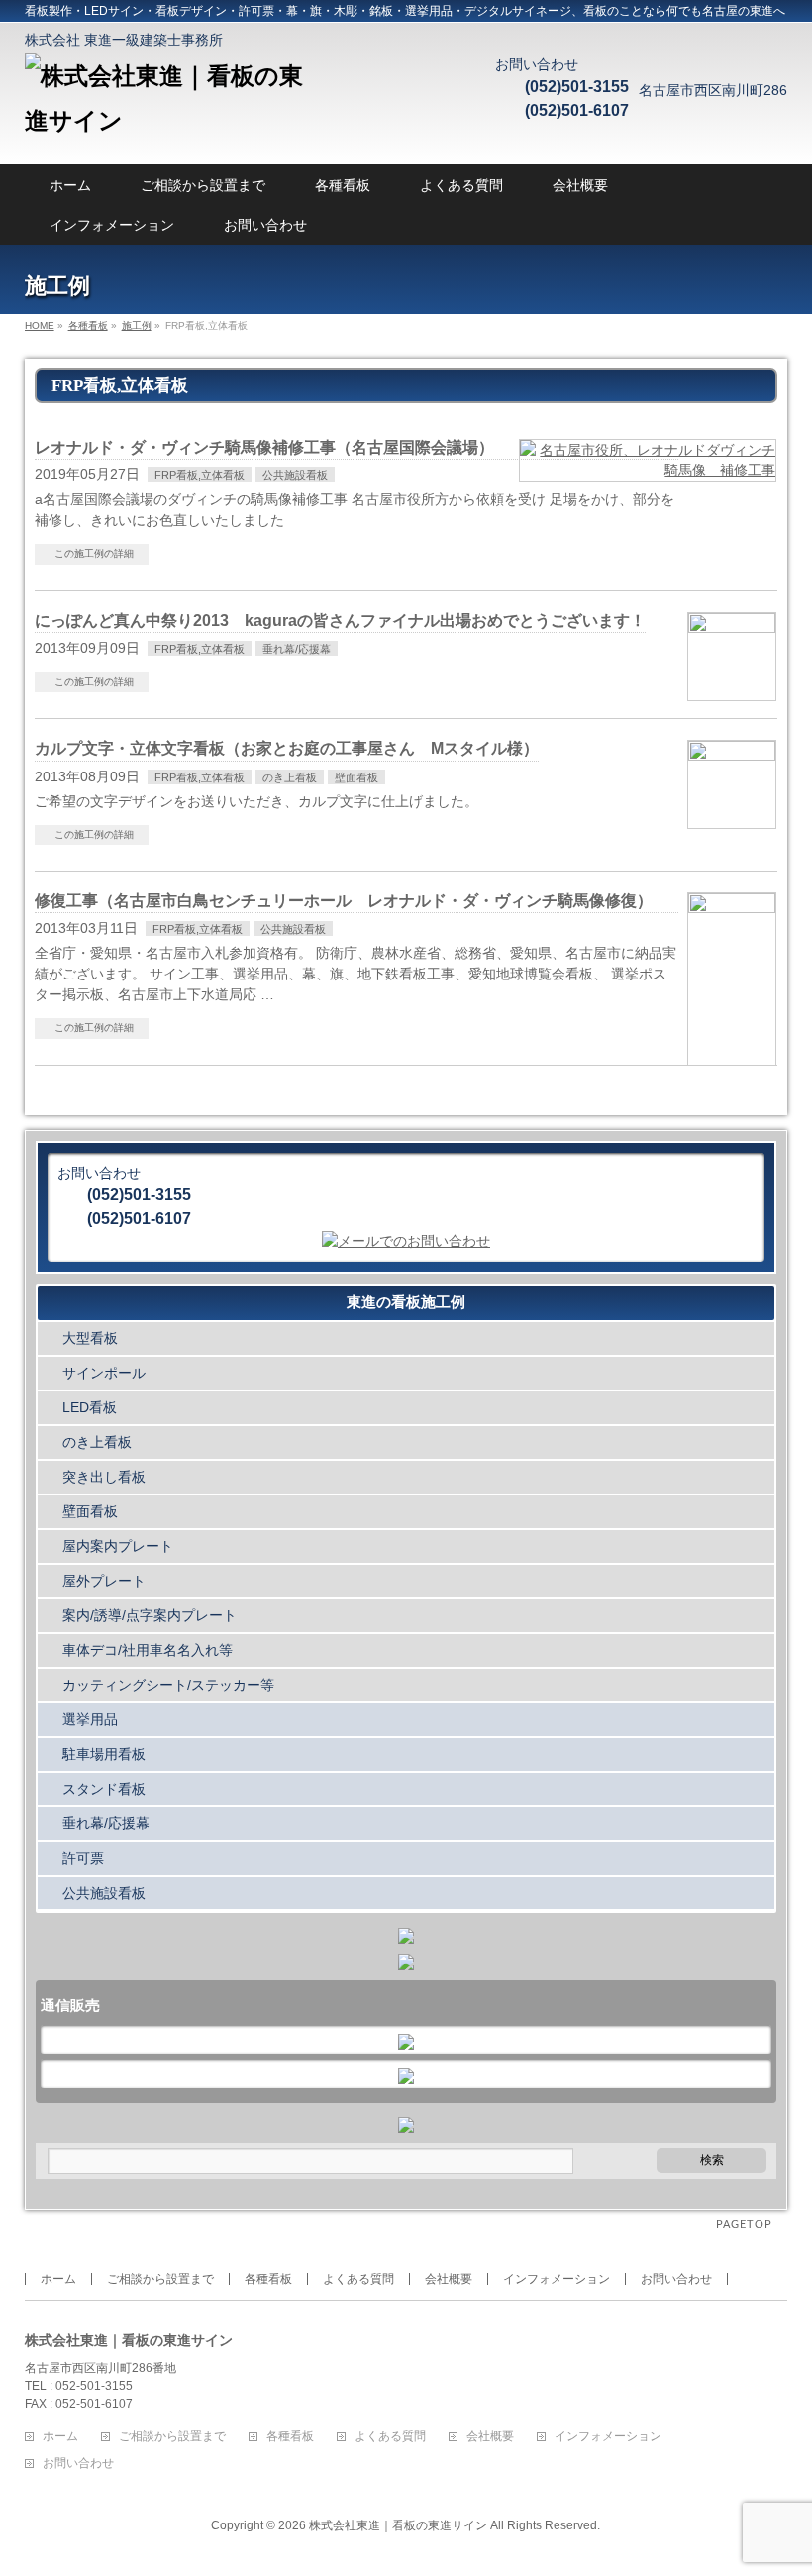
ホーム (70, 185)
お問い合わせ (265, 225)
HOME (40, 325)
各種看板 (343, 185)
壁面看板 (356, 777)
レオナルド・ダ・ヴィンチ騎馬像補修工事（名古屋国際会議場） (264, 447)
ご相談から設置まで (203, 185)
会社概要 (580, 185)
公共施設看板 (295, 475)
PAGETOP (744, 2225)
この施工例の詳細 (94, 553)
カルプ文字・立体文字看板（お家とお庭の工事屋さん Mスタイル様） (287, 748)
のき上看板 (290, 777)
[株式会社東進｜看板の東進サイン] (173, 120)
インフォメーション (112, 225)
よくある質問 (461, 185)
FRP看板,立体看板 (200, 475)
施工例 (137, 325)
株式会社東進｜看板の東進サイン (398, 2525)
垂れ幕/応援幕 (297, 649)
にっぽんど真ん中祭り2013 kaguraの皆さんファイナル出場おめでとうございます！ (340, 620)
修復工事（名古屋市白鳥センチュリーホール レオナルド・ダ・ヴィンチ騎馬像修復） (344, 901)
